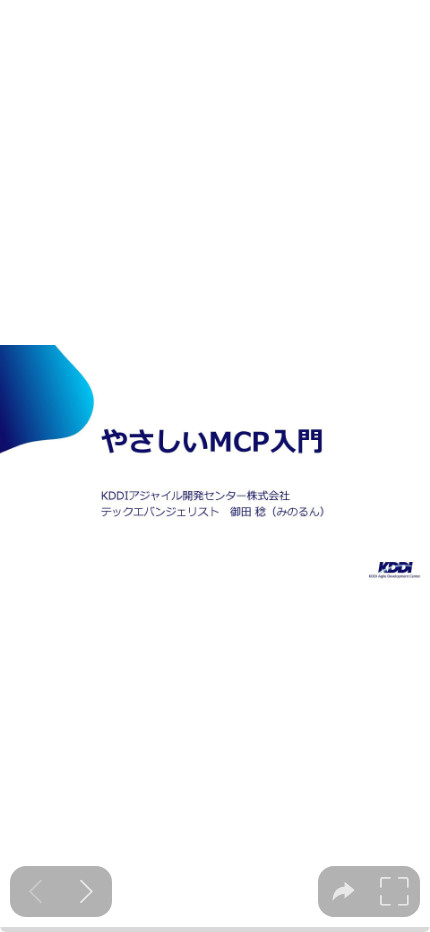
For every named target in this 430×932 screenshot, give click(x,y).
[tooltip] (343, 891)
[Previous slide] (35, 891)
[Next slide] (86, 891)
